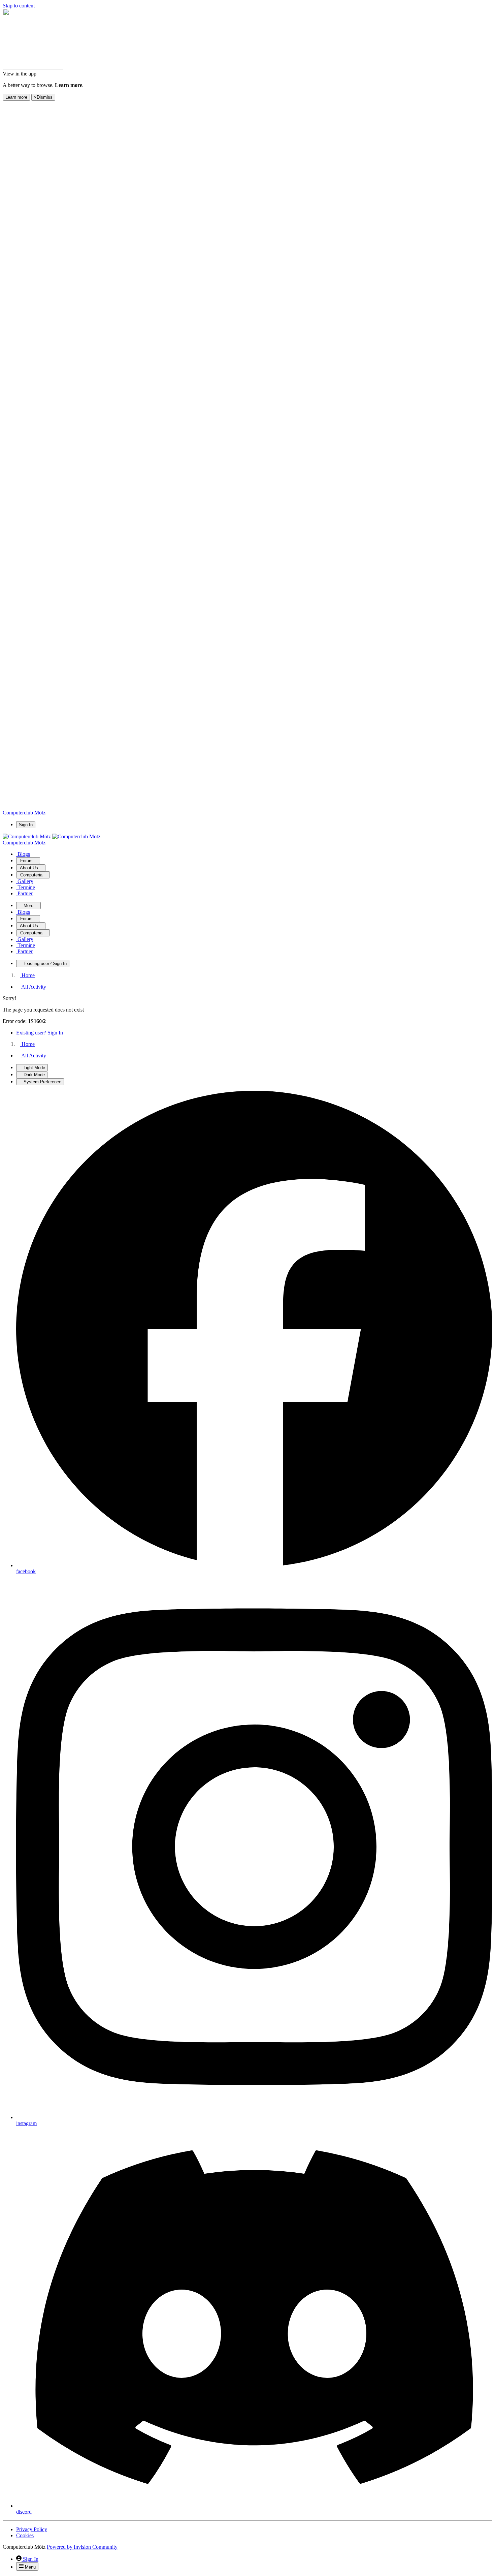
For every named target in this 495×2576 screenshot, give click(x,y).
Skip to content (19, 6)
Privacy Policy (32, 2529)
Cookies (25, 2535)
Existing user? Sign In (40, 1033)
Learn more (16, 97)
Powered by (82, 2547)
